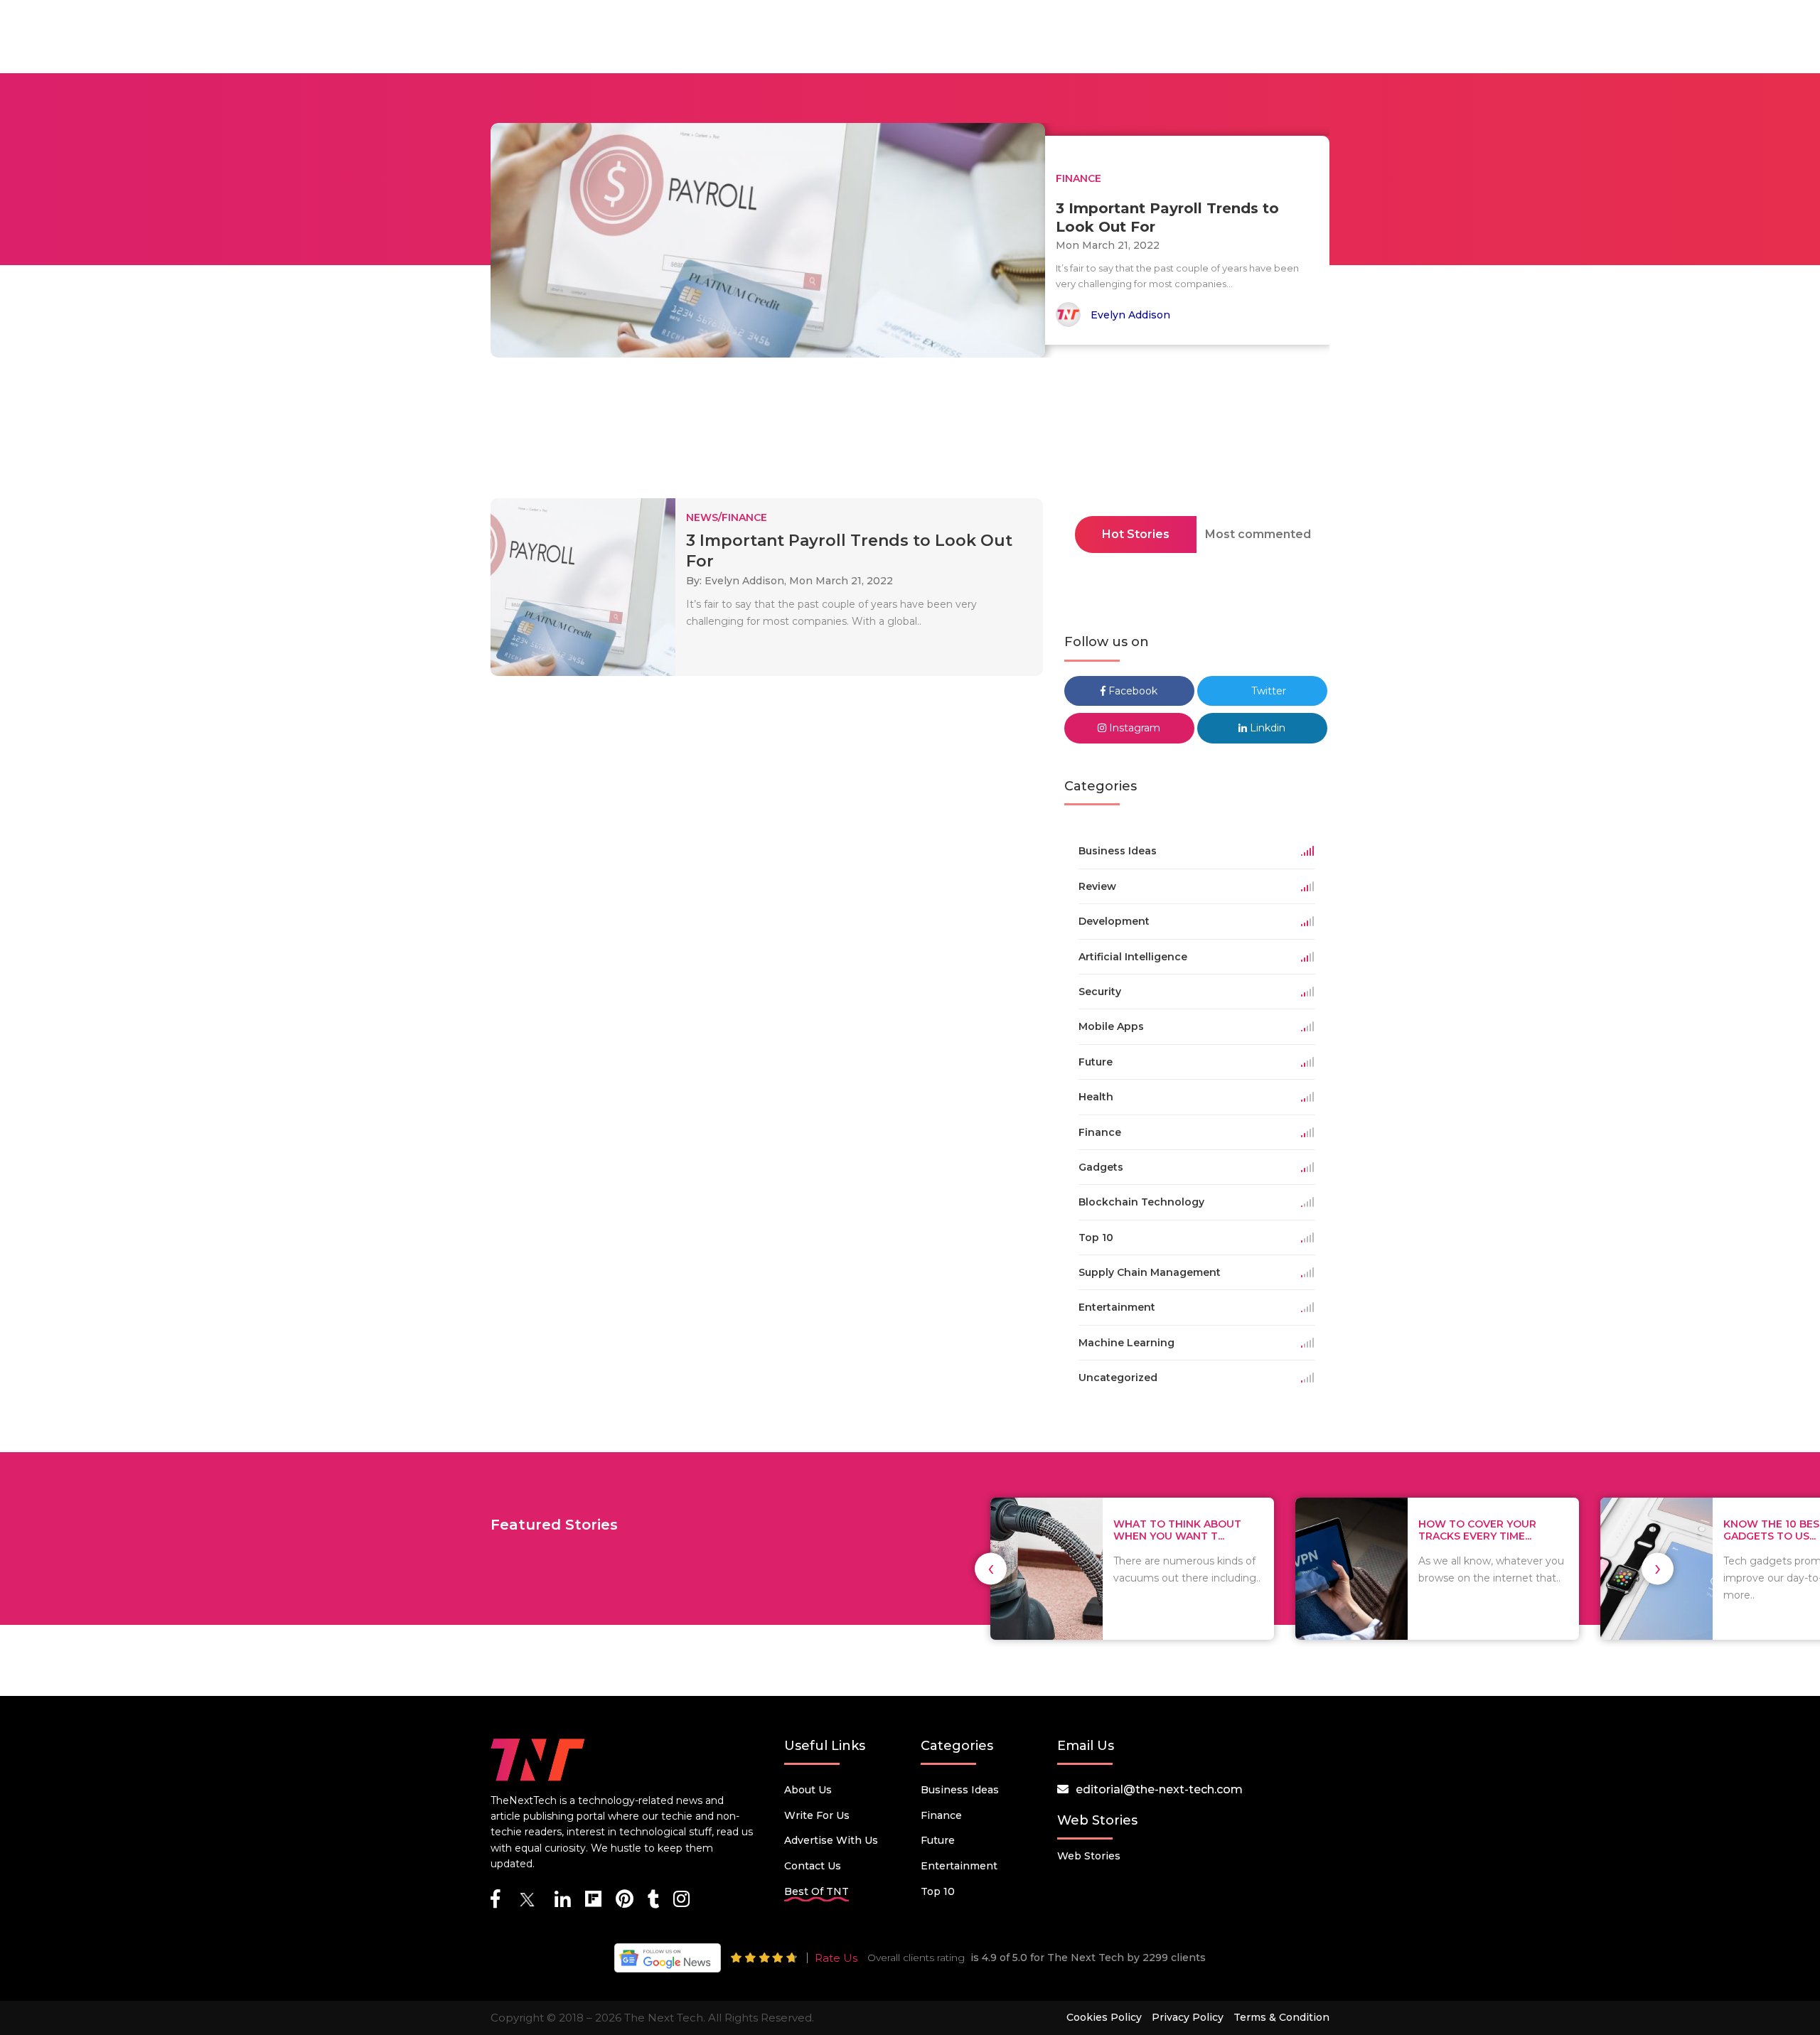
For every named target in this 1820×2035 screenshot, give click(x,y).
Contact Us (813, 1866)
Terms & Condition (1281, 2017)
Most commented (1258, 534)
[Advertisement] (910, 432)
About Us (808, 1790)
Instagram (1133, 728)
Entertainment (959, 1866)
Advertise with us (831, 1840)
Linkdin (1266, 728)
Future (938, 1840)
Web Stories (1089, 1856)
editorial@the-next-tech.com (1159, 1789)
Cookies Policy (1104, 2017)
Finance (941, 1815)
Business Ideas (960, 1790)
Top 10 (938, 1891)
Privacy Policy (1188, 2017)
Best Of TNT (817, 1891)
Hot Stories (1136, 534)
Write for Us (817, 1815)
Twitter (1267, 691)
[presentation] (991, 1568)
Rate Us (836, 1958)
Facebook (1131, 691)
